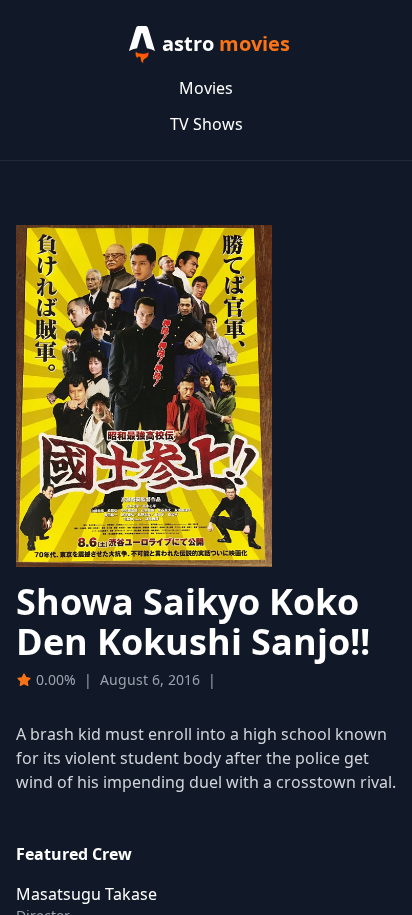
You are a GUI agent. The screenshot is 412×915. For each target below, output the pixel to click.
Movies (206, 88)
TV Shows (206, 124)
